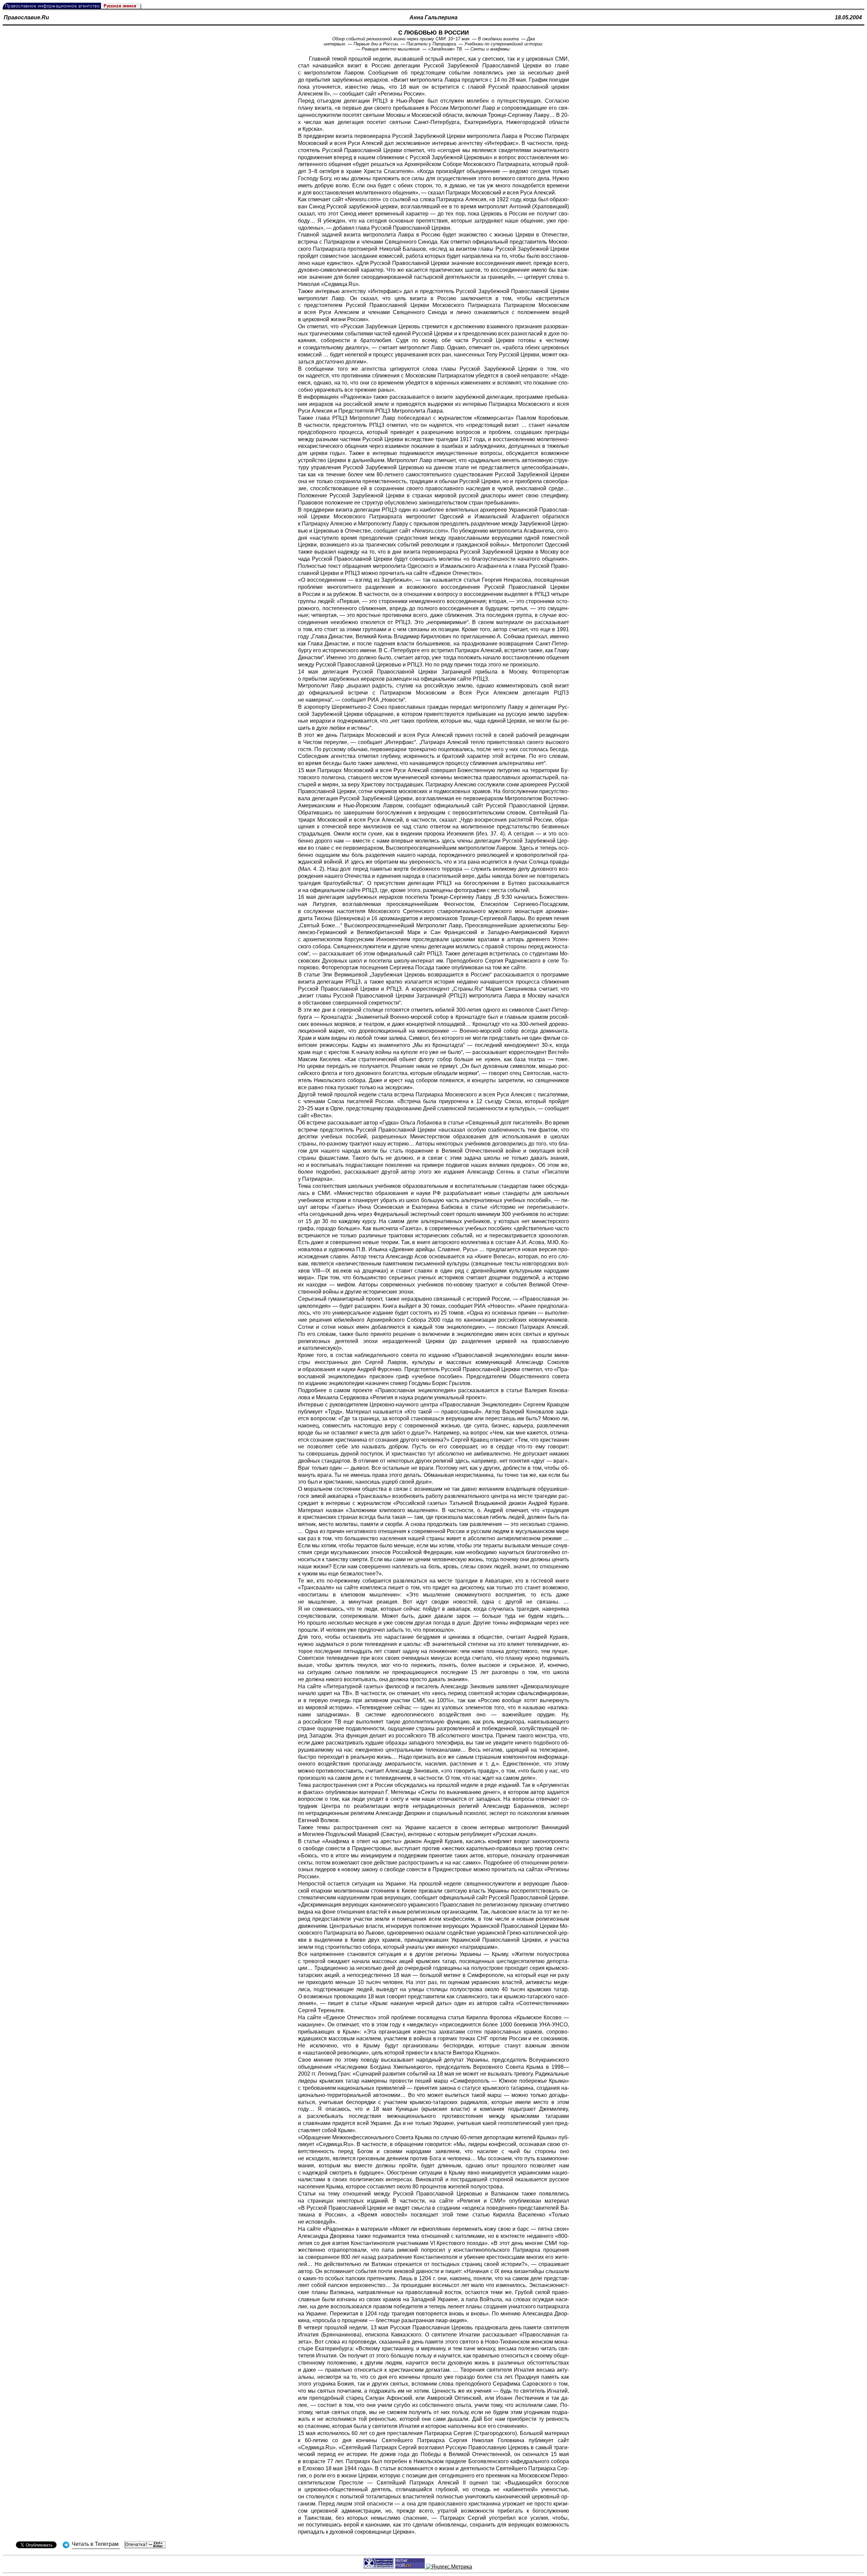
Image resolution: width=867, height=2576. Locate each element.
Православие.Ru (26, 17)
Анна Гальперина (433, 17)
